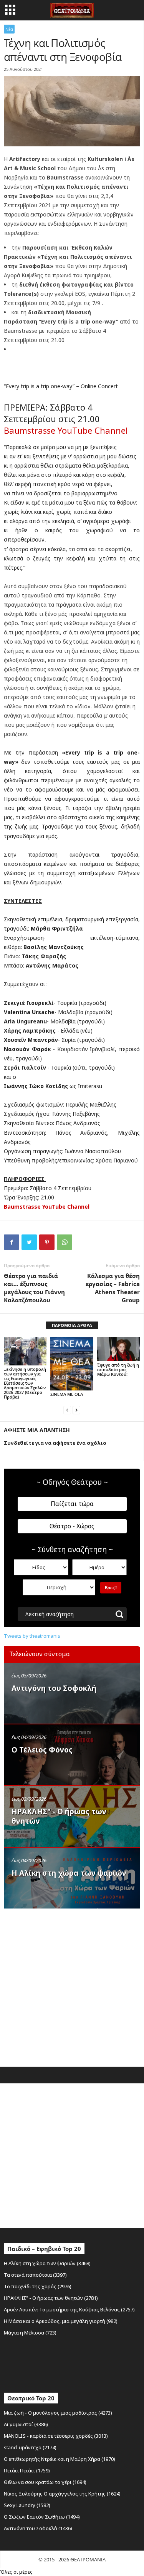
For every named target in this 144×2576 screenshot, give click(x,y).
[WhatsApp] (65, 1242)
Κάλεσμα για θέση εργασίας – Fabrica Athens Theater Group (113, 1288)
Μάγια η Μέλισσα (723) (30, 2333)
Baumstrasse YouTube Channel (66, 430)
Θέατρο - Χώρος (72, 1526)
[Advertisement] (72, 1986)
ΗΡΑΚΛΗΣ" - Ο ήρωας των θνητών (59, 1816)
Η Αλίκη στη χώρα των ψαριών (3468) (47, 2263)
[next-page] (76, 1410)
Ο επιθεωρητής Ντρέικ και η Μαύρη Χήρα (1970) (60, 2459)
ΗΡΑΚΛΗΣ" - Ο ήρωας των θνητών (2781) (51, 2298)
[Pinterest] (47, 1242)
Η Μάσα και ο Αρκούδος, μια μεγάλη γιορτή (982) (61, 2321)
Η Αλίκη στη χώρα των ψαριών (69, 1873)
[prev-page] (67, 1410)
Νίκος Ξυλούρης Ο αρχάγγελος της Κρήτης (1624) (62, 2494)
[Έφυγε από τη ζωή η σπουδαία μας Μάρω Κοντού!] (118, 1349)
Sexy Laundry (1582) (27, 2505)
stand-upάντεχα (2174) (30, 2447)
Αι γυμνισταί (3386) (26, 2424)
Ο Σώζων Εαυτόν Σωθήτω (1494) (42, 2517)
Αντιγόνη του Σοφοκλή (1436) (38, 2528)
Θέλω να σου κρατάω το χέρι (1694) (45, 2482)
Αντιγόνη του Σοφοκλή (54, 1688)
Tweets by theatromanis (32, 1636)
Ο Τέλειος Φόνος (42, 1750)
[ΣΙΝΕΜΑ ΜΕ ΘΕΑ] (72, 1364)
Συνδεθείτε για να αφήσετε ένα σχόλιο (55, 1443)
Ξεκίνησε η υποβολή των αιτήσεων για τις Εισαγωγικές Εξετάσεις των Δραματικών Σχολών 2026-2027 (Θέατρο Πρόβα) (25, 1383)
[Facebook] (12, 1242)
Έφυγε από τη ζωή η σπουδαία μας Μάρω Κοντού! (118, 1369)
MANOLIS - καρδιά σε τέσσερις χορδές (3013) (56, 2436)
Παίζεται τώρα (72, 1504)
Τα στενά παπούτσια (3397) (35, 2275)
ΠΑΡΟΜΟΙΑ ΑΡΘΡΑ (72, 1325)
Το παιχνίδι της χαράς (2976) (38, 2286)
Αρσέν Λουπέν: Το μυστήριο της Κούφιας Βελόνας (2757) (69, 2309)
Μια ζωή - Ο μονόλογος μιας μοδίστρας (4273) (58, 2413)
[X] (29, 1242)
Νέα (9, 29)
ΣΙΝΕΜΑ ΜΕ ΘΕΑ (67, 1394)
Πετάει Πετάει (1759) (27, 2470)
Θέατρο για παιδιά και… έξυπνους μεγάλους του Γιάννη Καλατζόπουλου (34, 1288)
